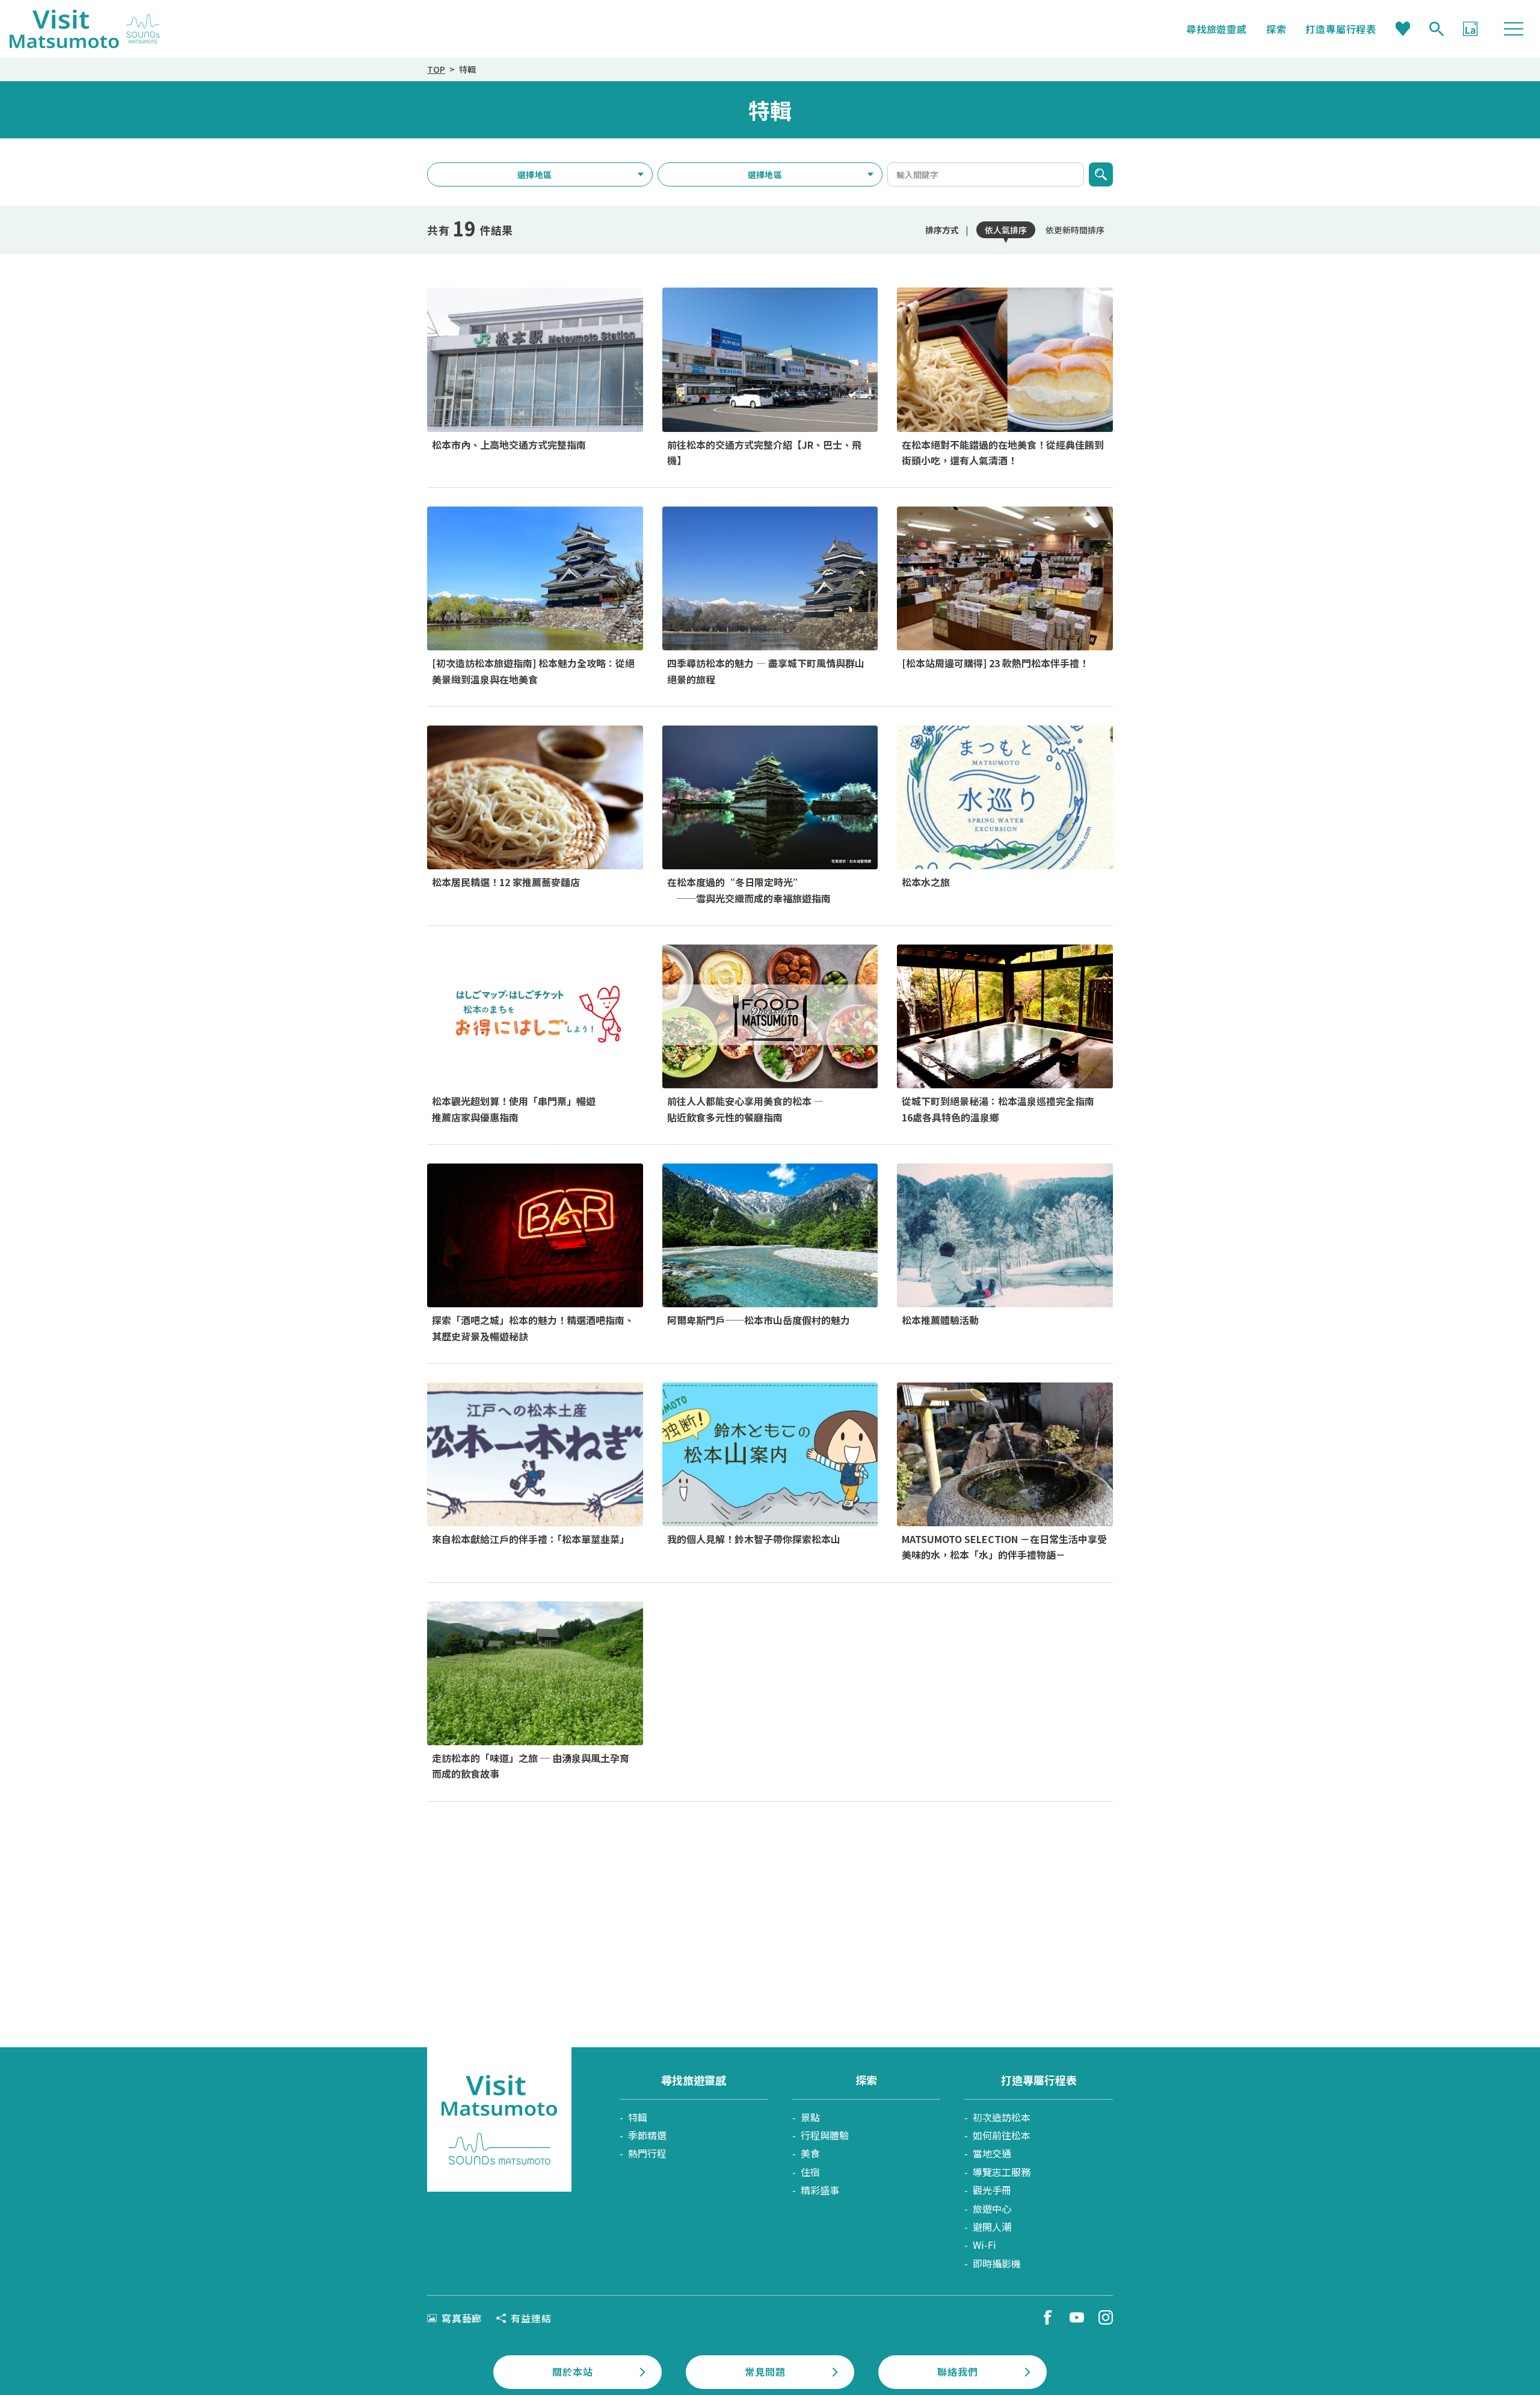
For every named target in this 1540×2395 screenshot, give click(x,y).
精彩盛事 (820, 2190)
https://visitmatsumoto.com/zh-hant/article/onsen (1005, 1035)
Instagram (1106, 2317)
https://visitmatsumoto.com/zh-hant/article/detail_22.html (770, 1473)
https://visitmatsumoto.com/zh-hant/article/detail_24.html (770, 1254)
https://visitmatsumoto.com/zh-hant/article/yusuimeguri (1005, 816)
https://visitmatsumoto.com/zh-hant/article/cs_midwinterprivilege (770, 816)
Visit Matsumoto (85, 29)
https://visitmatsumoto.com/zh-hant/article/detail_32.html (1005, 1254)
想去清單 (1403, 29)
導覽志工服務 (1002, 2172)
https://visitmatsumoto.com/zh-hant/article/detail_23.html (770, 597)
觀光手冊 (992, 2190)
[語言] (1470, 29)
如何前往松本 (1002, 2135)
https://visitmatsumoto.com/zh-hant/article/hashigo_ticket (535, 1035)
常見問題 (765, 2372)
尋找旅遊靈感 (1217, 29)
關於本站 (572, 2372)
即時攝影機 (997, 2263)
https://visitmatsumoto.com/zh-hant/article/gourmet (1005, 378)
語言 (1470, 29)
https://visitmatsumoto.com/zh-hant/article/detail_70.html (1005, 1473)
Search (1437, 29)
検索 (1101, 174)
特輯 (638, 2117)
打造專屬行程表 (1341, 29)
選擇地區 (534, 174)
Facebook (1048, 2317)
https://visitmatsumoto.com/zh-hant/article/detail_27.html (535, 378)
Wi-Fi (984, 2245)
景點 (810, 2117)
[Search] (1437, 29)
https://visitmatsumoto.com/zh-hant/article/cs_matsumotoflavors (535, 1692)
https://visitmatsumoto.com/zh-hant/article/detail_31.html (535, 1473)
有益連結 (531, 2318)
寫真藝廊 (462, 2318)
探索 (1277, 29)
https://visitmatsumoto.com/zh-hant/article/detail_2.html (535, 1254)
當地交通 (992, 2153)
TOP (436, 69)
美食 (810, 2153)
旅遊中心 (992, 2209)
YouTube (1077, 2317)
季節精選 (647, 2135)
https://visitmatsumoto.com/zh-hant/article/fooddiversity (770, 1035)
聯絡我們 (957, 2372)
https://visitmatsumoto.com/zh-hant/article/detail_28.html (535, 597)
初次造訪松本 (1002, 2117)
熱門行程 (647, 2153)
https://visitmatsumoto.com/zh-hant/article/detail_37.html (1005, 597)
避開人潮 (992, 2227)
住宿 (810, 2172)
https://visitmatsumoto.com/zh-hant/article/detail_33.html (770, 378)
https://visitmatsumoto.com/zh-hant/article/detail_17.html (535, 816)
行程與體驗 (825, 2135)
